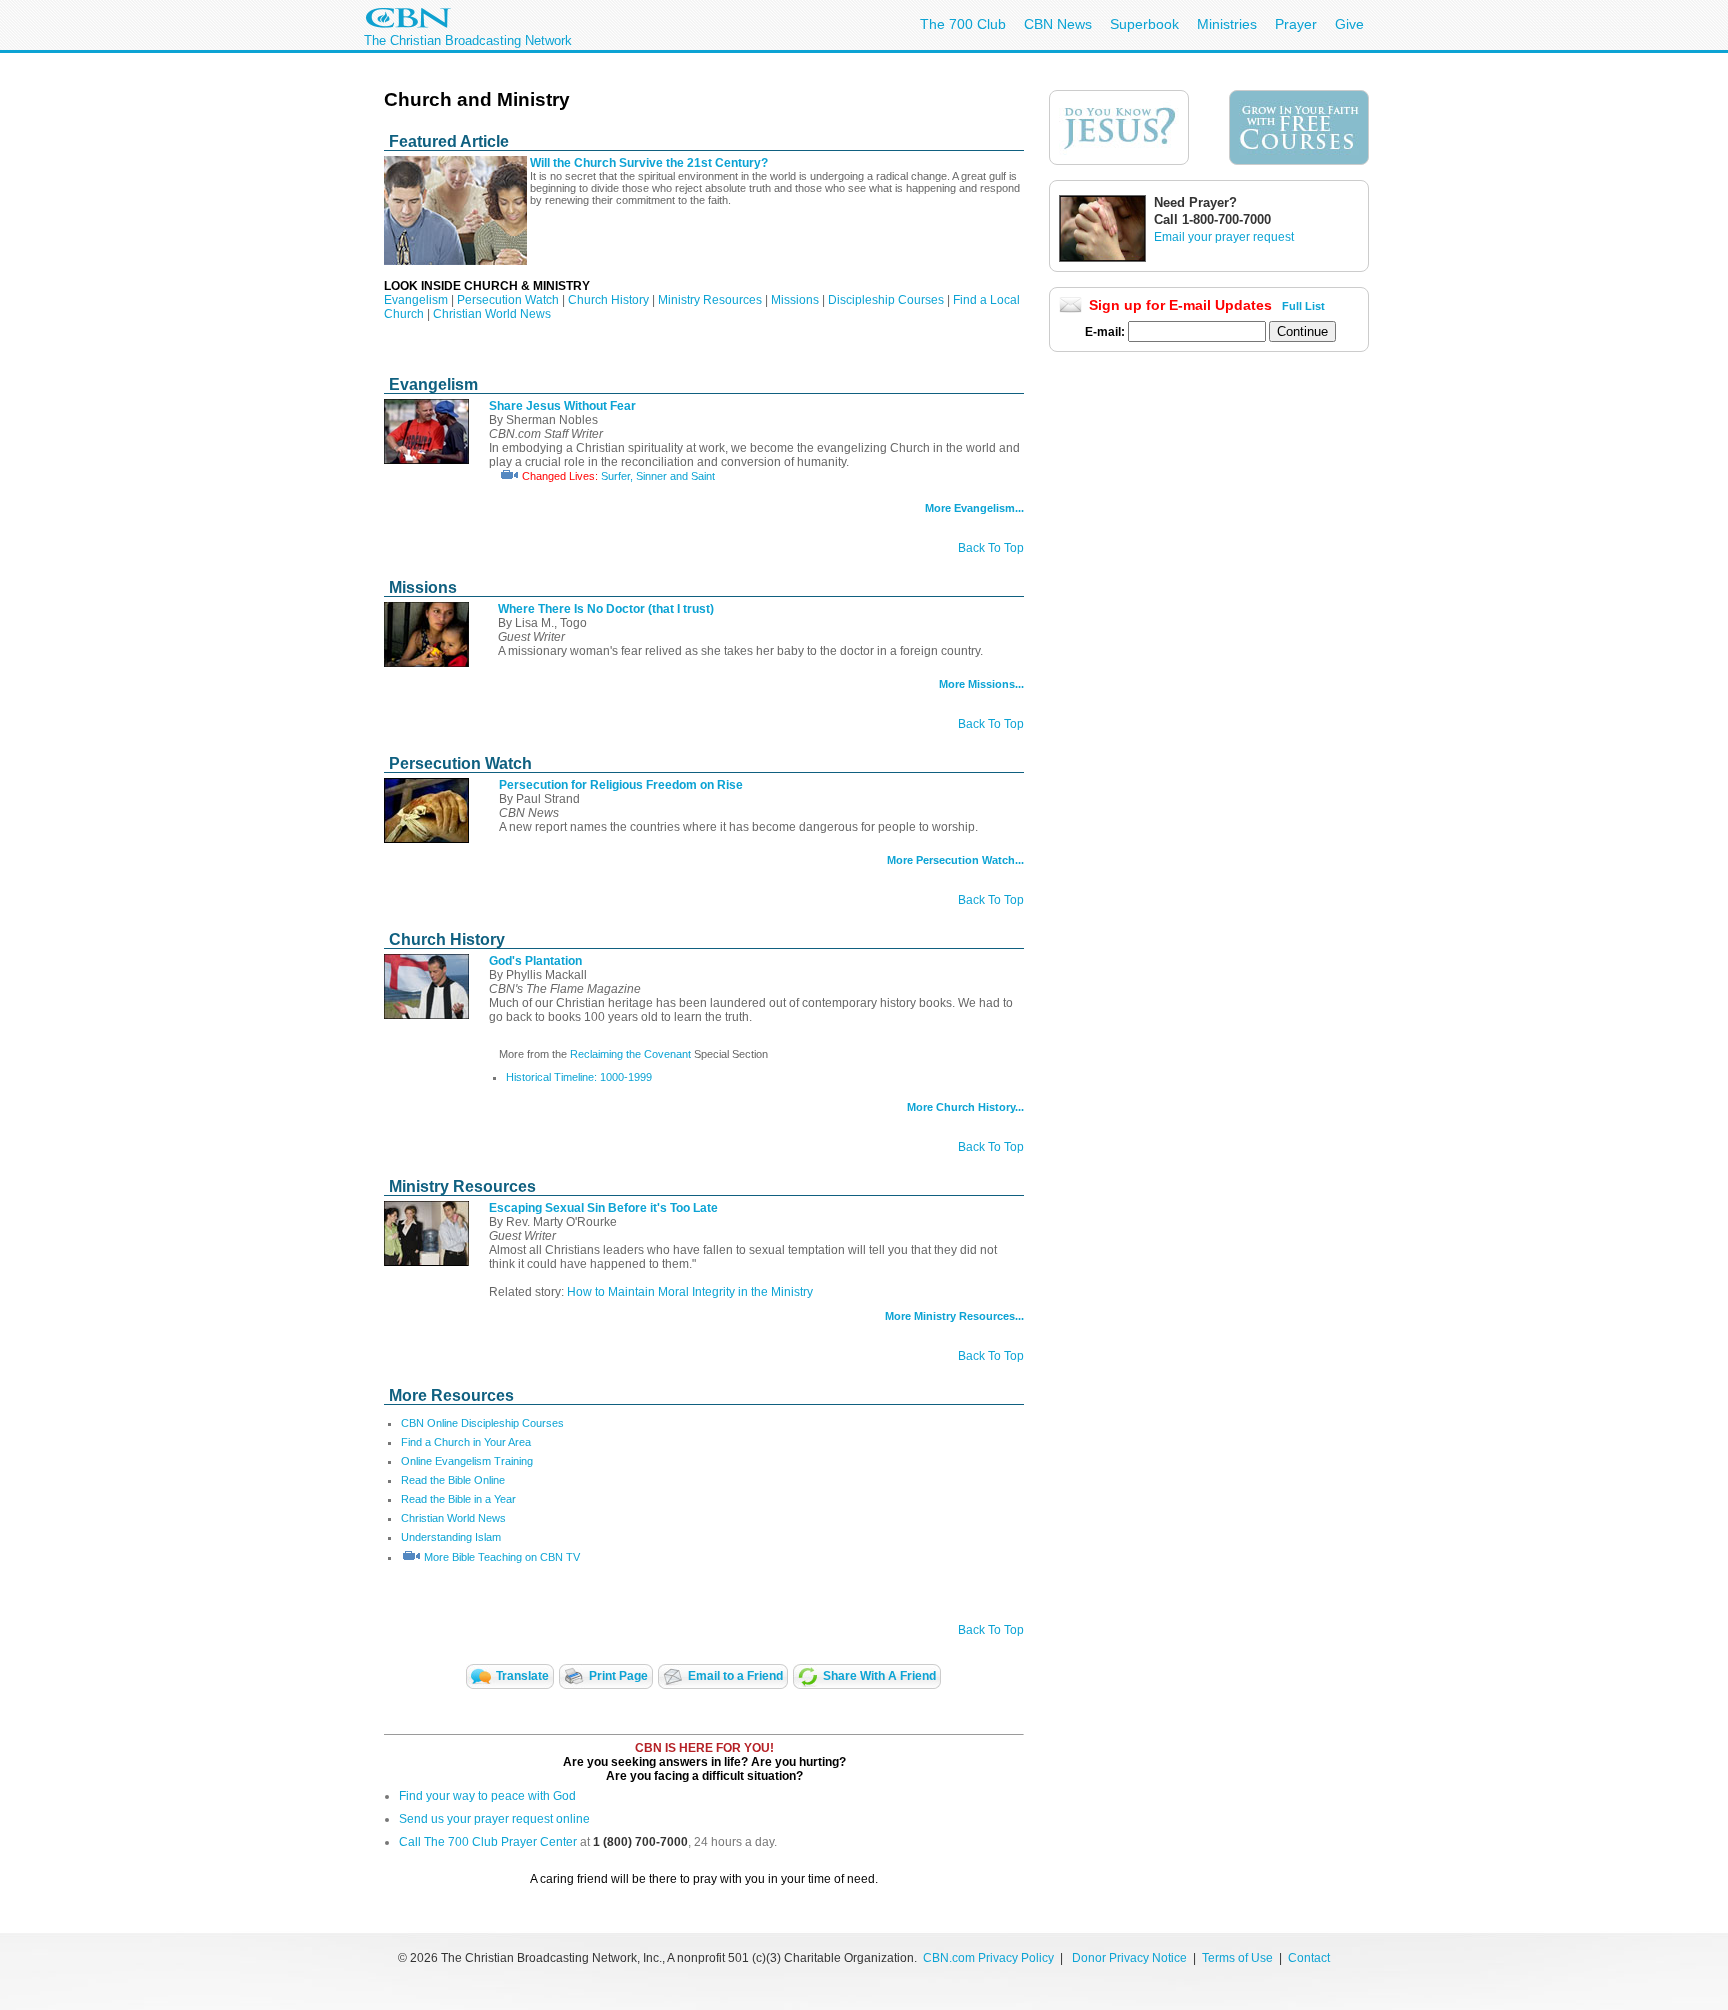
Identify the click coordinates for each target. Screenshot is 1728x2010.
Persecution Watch (508, 300)
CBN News (1058, 24)
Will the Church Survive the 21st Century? (649, 163)
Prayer (1296, 24)
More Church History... (965, 1107)
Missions (795, 300)
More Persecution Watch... (955, 860)
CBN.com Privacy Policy (988, 1958)
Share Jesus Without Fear (562, 406)
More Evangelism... (974, 508)
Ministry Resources (710, 300)
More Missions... (981, 684)
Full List (1303, 306)
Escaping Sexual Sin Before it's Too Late (603, 1208)
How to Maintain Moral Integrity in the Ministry (690, 1292)
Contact (1309, 1958)
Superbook (1144, 24)
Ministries (1227, 24)
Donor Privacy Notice (1129, 1958)
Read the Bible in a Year (458, 1499)
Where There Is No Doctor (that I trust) (606, 609)
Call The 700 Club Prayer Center (488, 1842)
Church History (608, 300)
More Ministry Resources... (954, 1316)
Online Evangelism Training (467, 1461)
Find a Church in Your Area (466, 1442)
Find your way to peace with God (487, 1796)
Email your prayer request (1224, 237)
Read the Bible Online (453, 1480)
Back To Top (991, 548)
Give (1349, 24)
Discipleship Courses (886, 300)
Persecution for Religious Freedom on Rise (621, 785)
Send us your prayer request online (494, 1819)
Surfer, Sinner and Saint (658, 476)
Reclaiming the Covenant (632, 1054)
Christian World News (492, 314)
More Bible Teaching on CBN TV (502, 1557)
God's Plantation (535, 961)
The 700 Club (963, 24)
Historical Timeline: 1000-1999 (579, 1077)
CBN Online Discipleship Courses (482, 1423)
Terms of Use (1239, 1958)
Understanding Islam (451, 1537)
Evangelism (416, 300)
